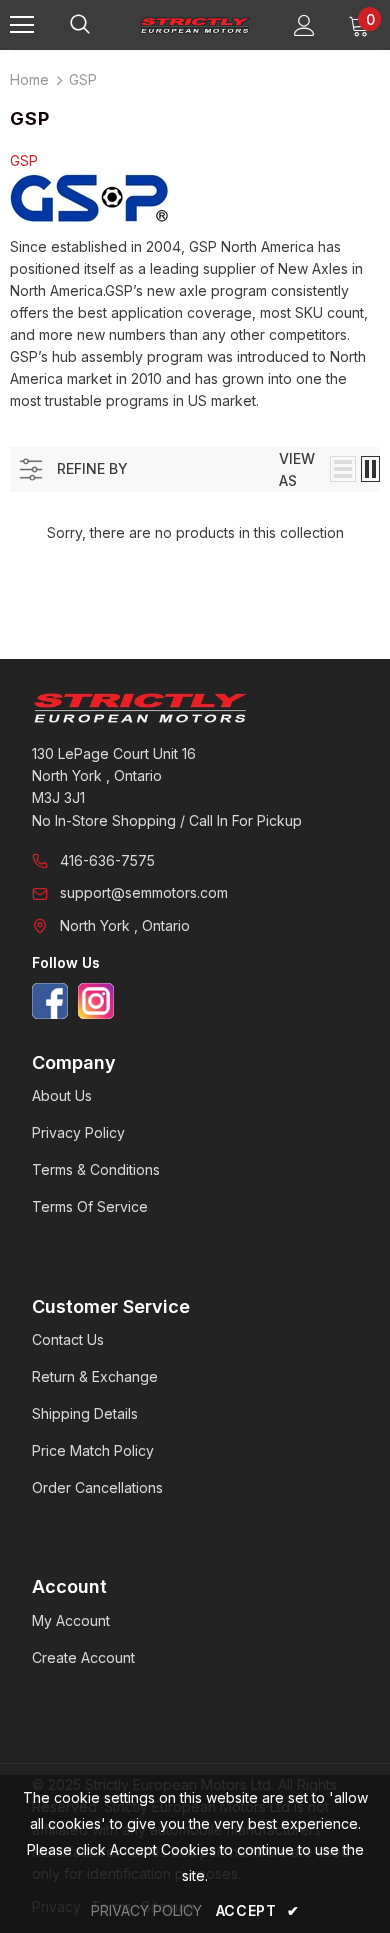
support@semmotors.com (144, 892)
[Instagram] (96, 1001)
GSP (83, 79)
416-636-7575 (107, 860)
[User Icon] (304, 25)
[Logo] (195, 24)
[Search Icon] (100, 25)
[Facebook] (50, 1001)
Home (29, 79)
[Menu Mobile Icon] (22, 25)
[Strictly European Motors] (195, 708)
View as (297, 469)
